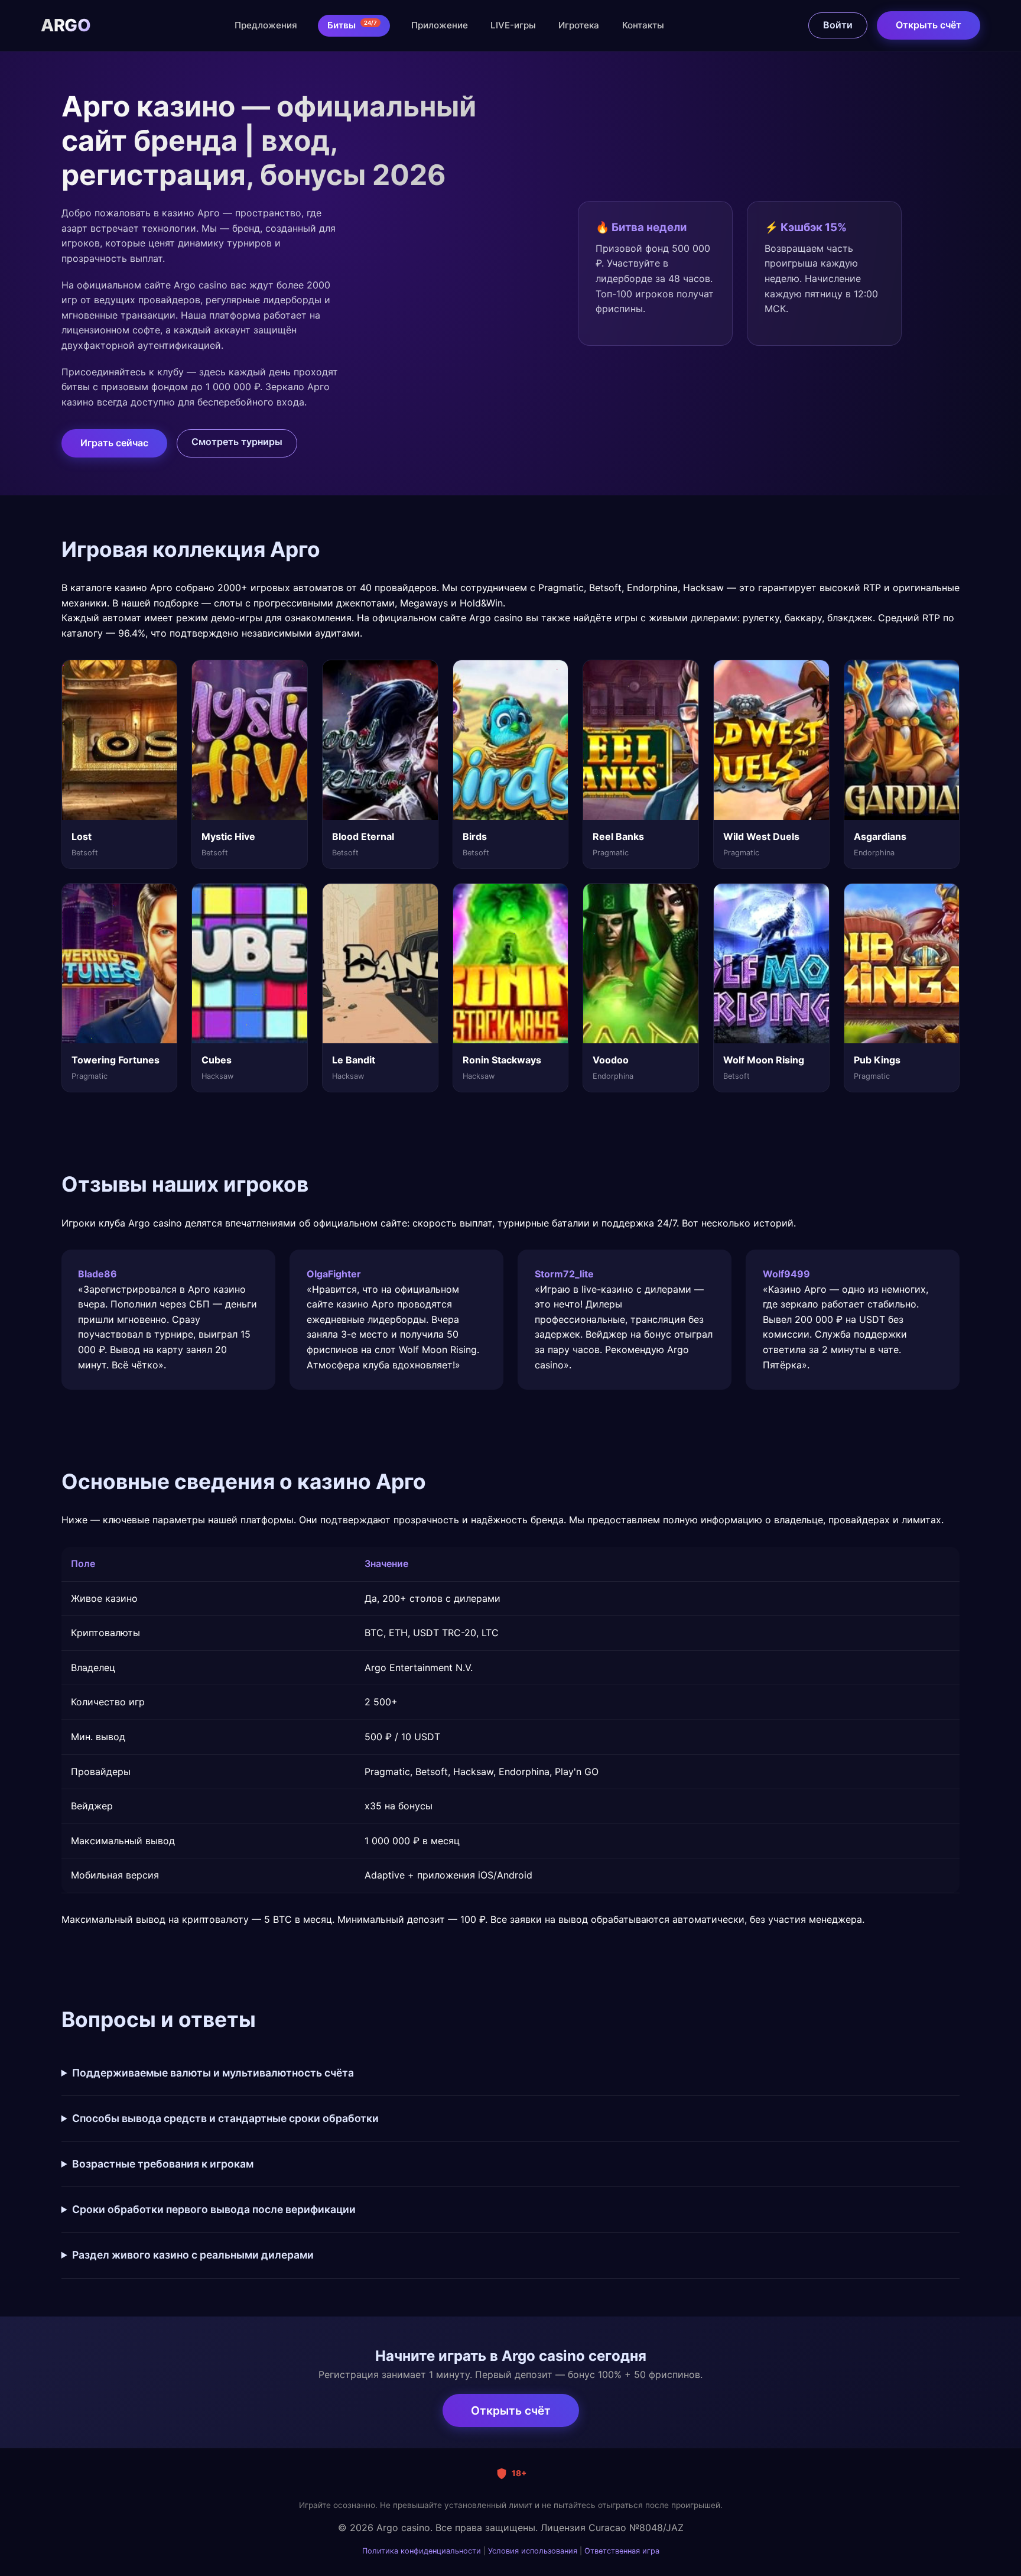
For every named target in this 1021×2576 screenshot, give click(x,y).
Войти (838, 25)
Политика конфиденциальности (422, 2551)
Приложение (440, 25)
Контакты (643, 25)
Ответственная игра (622, 2551)
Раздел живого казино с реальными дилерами (193, 2255)
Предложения (266, 25)
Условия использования (533, 2551)
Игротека (579, 25)
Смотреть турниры (237, 442)
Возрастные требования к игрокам (163, 2164)
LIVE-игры (513, 25)
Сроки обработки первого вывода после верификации (214, 2209)
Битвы (352, 25)
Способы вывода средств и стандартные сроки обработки (225, 2118)
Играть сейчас (114, 443)
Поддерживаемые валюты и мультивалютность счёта (213, 2073)
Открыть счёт (929, 25)
